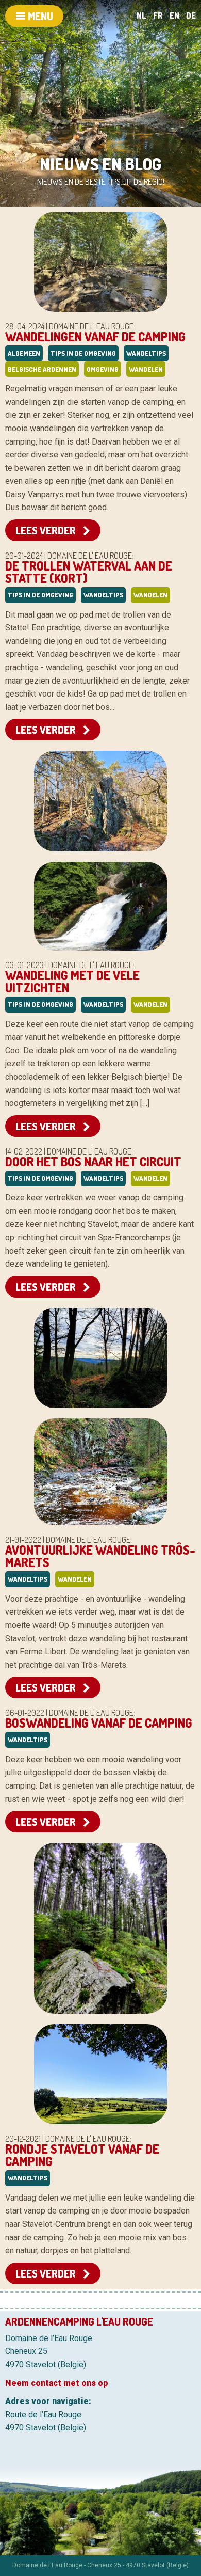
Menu (39, 16)
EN (174, 15)
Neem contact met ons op (57, 2383)
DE (191, 15)
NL (141, 15)
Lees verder (47, 530)
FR (158, 15)
